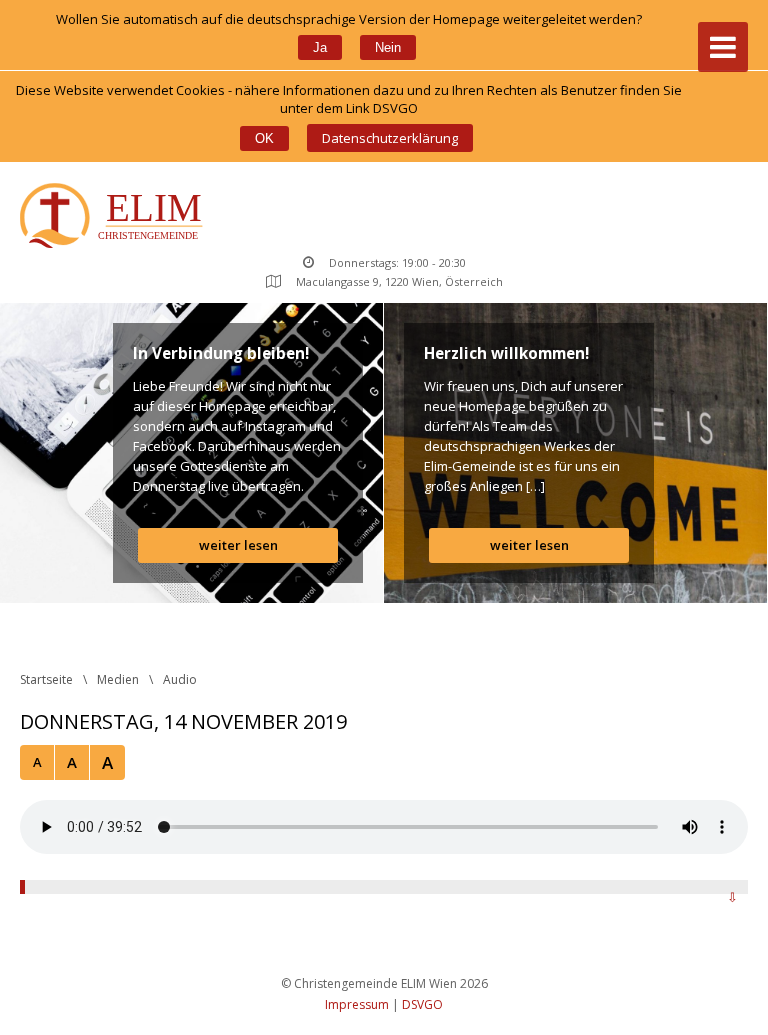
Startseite (46, 679)
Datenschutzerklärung (390, 138)
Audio (180, 679)
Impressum (357, 1004)
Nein (388, 47)
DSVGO (422, 1004)
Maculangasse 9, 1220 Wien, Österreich (399, 281)
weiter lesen (238, 545)
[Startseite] (115, 217)
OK (264, 138)
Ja (320, 47)
